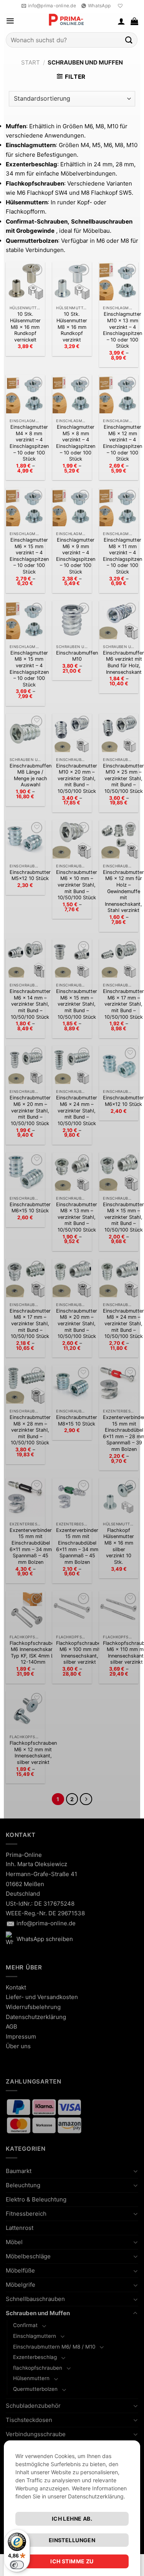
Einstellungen (72, 2540)
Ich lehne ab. (72, 2519)
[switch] (17, 2565)
